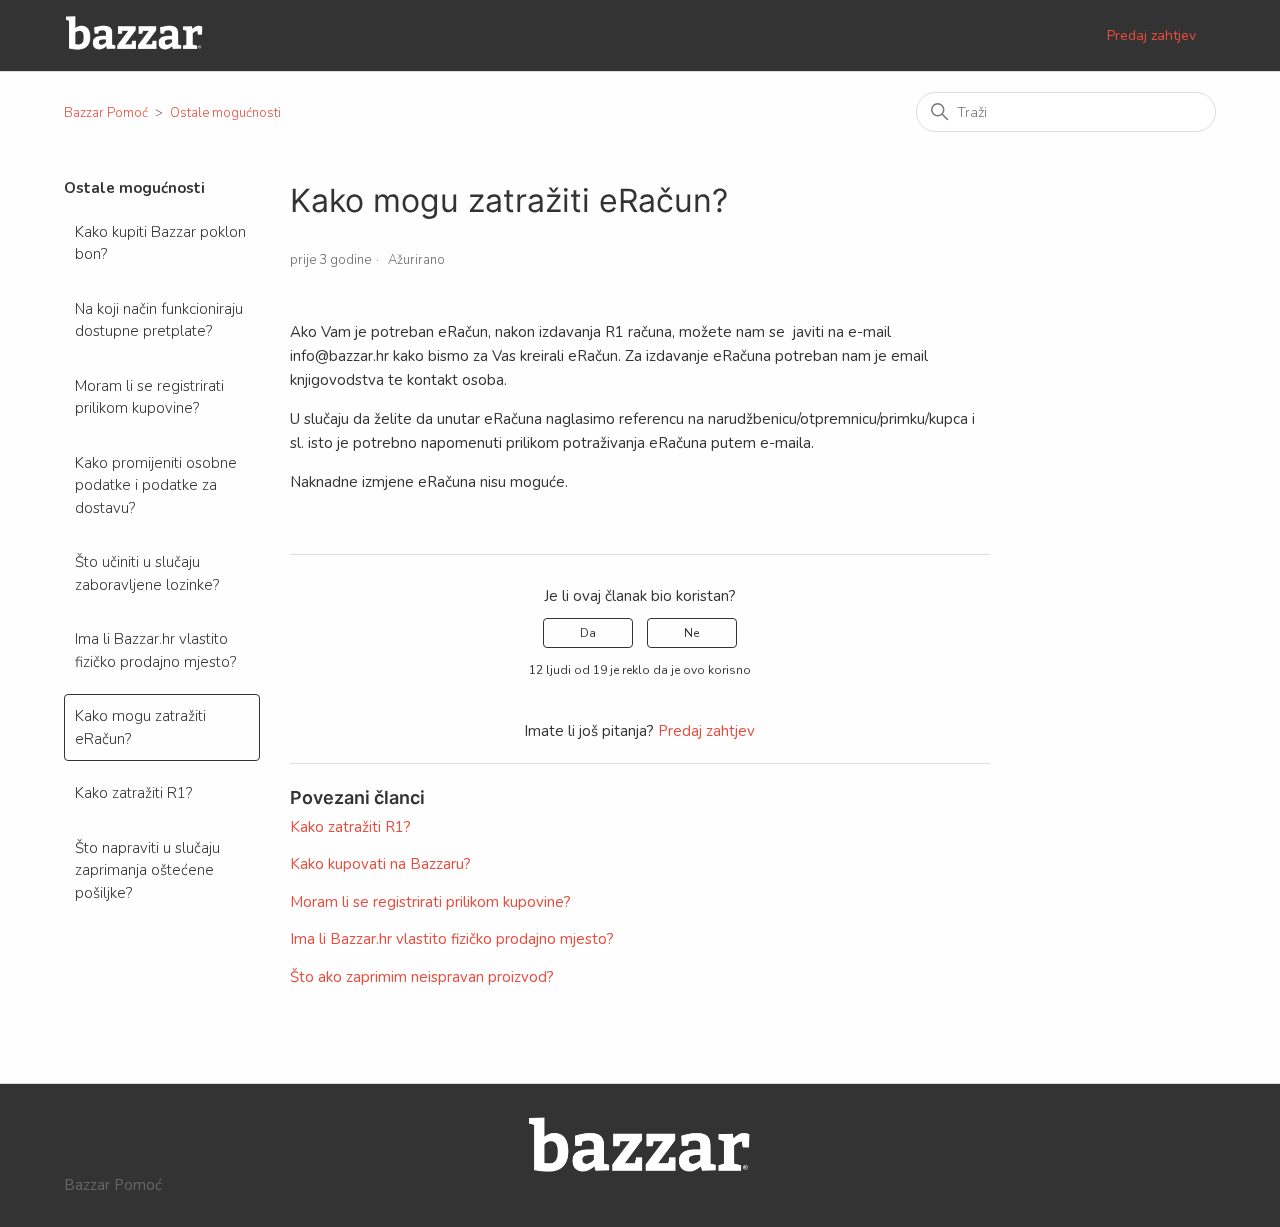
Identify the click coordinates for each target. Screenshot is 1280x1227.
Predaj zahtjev (1151, 35)
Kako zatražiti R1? (133, 793)
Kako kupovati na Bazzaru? (380, 864)
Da (588, 633)
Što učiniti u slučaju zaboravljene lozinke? (147, 573)
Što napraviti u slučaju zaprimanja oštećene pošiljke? (147, 870)
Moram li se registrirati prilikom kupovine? (149, 397)
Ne (691, 633)
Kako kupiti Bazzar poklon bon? (160, 243)
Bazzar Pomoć (106, 113)
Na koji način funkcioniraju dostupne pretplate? (159, 320)
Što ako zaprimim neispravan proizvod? (422, 977)
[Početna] (134, 46)
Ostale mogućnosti (225, 113)
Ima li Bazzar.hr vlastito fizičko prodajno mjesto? (155, 650)
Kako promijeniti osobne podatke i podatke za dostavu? (156, 485)
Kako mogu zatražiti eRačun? (140, 727)
